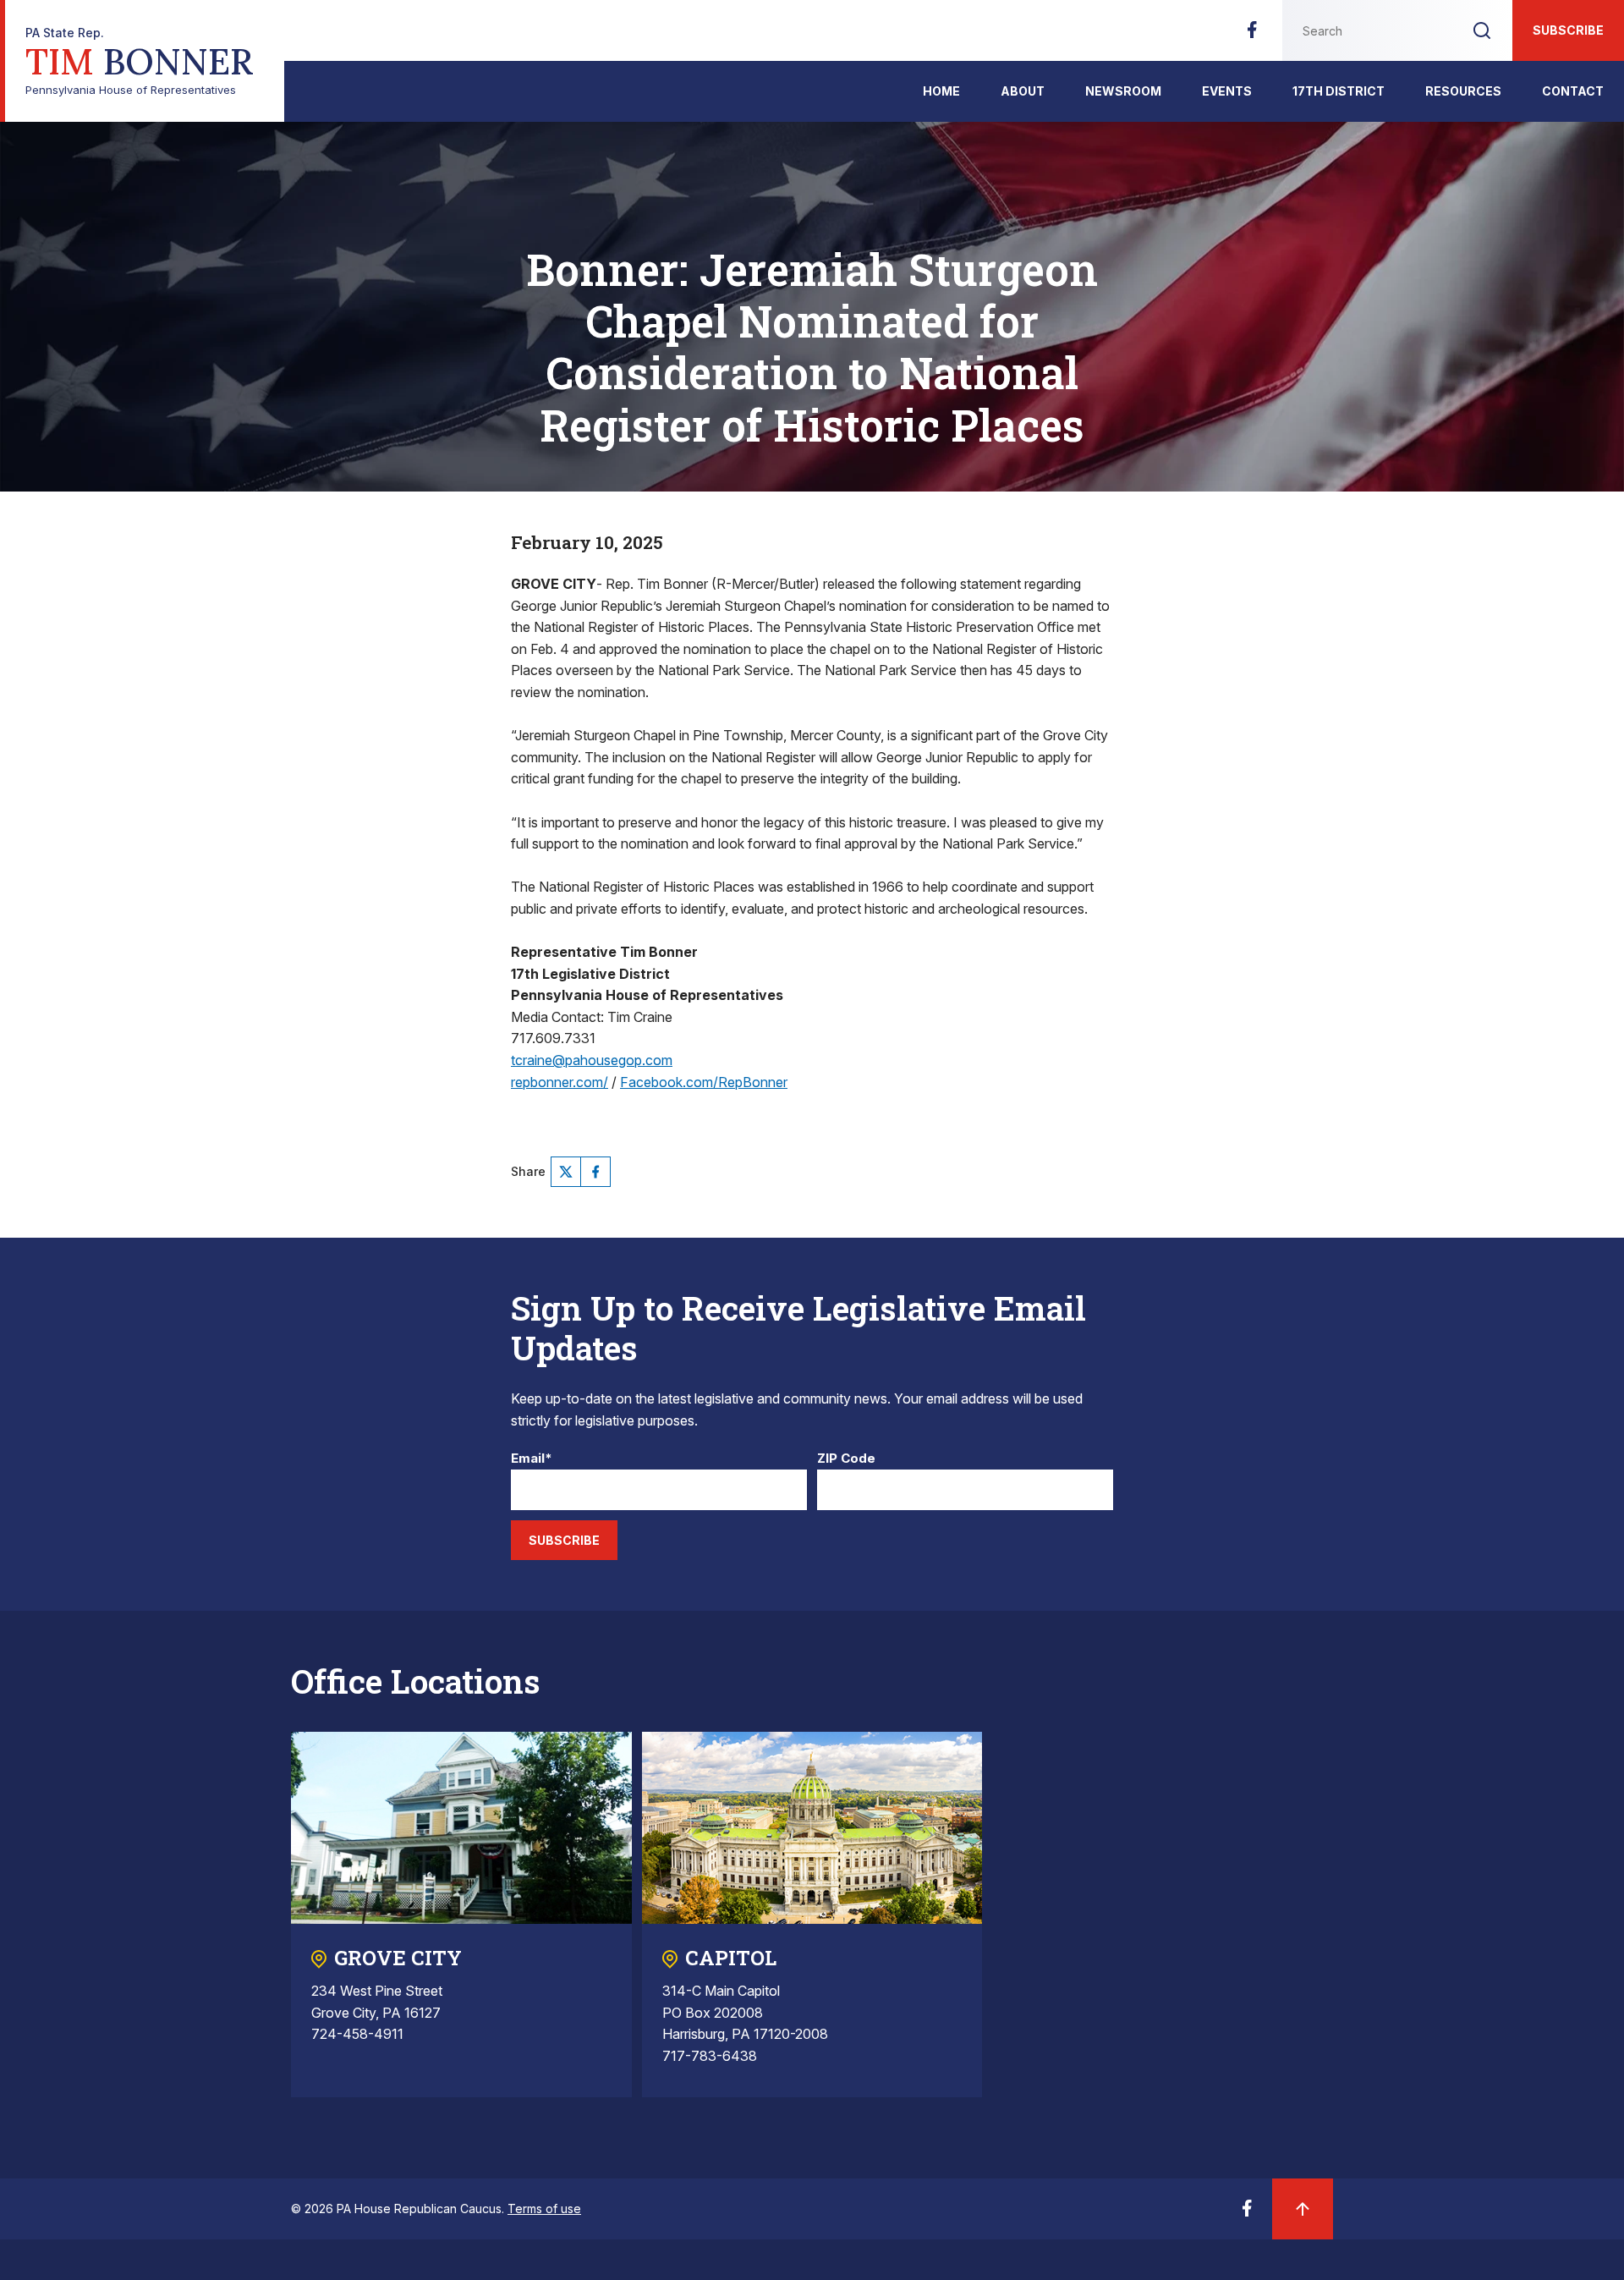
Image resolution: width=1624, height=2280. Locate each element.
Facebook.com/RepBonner (704, 1082)
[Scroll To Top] (1303, 2209)
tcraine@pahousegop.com (592, 1060)
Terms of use (544, 2209)
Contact (1573, 91)
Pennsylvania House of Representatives (140, 61)
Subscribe (1568, 30)
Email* (532, 1459)
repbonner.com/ (560, 1082)
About (1023, 91)
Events (1227, 91)
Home (941, 91)
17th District (1339, 91)
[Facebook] (1252, 35)
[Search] (1482, 30)
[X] (566, 1172)
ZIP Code (846, 1459)
